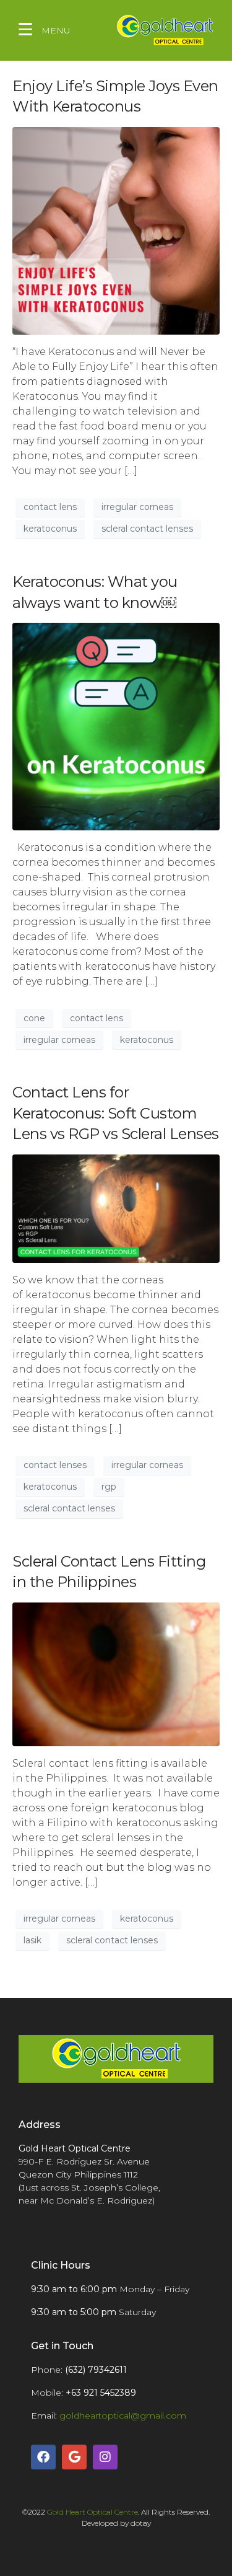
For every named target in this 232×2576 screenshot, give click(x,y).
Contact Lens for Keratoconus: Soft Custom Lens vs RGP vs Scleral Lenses (116, 1113)
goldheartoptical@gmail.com (123, 2416)
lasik (32, 1940)
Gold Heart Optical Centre (92, 2512)
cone (34, 1018)
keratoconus (50, 529)
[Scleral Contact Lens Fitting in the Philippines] (116, 1673)
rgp (109, 1487)
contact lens (50, 507)
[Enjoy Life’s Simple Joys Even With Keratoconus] (116, 230)
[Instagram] (105, 2457)
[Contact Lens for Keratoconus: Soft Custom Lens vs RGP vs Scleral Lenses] (116, 1207)
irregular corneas (137, 507)
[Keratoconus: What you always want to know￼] (116, 726)
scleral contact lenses (147, 529)
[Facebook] (43, 2457)
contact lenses (55, 1465)
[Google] (74, 2457)
